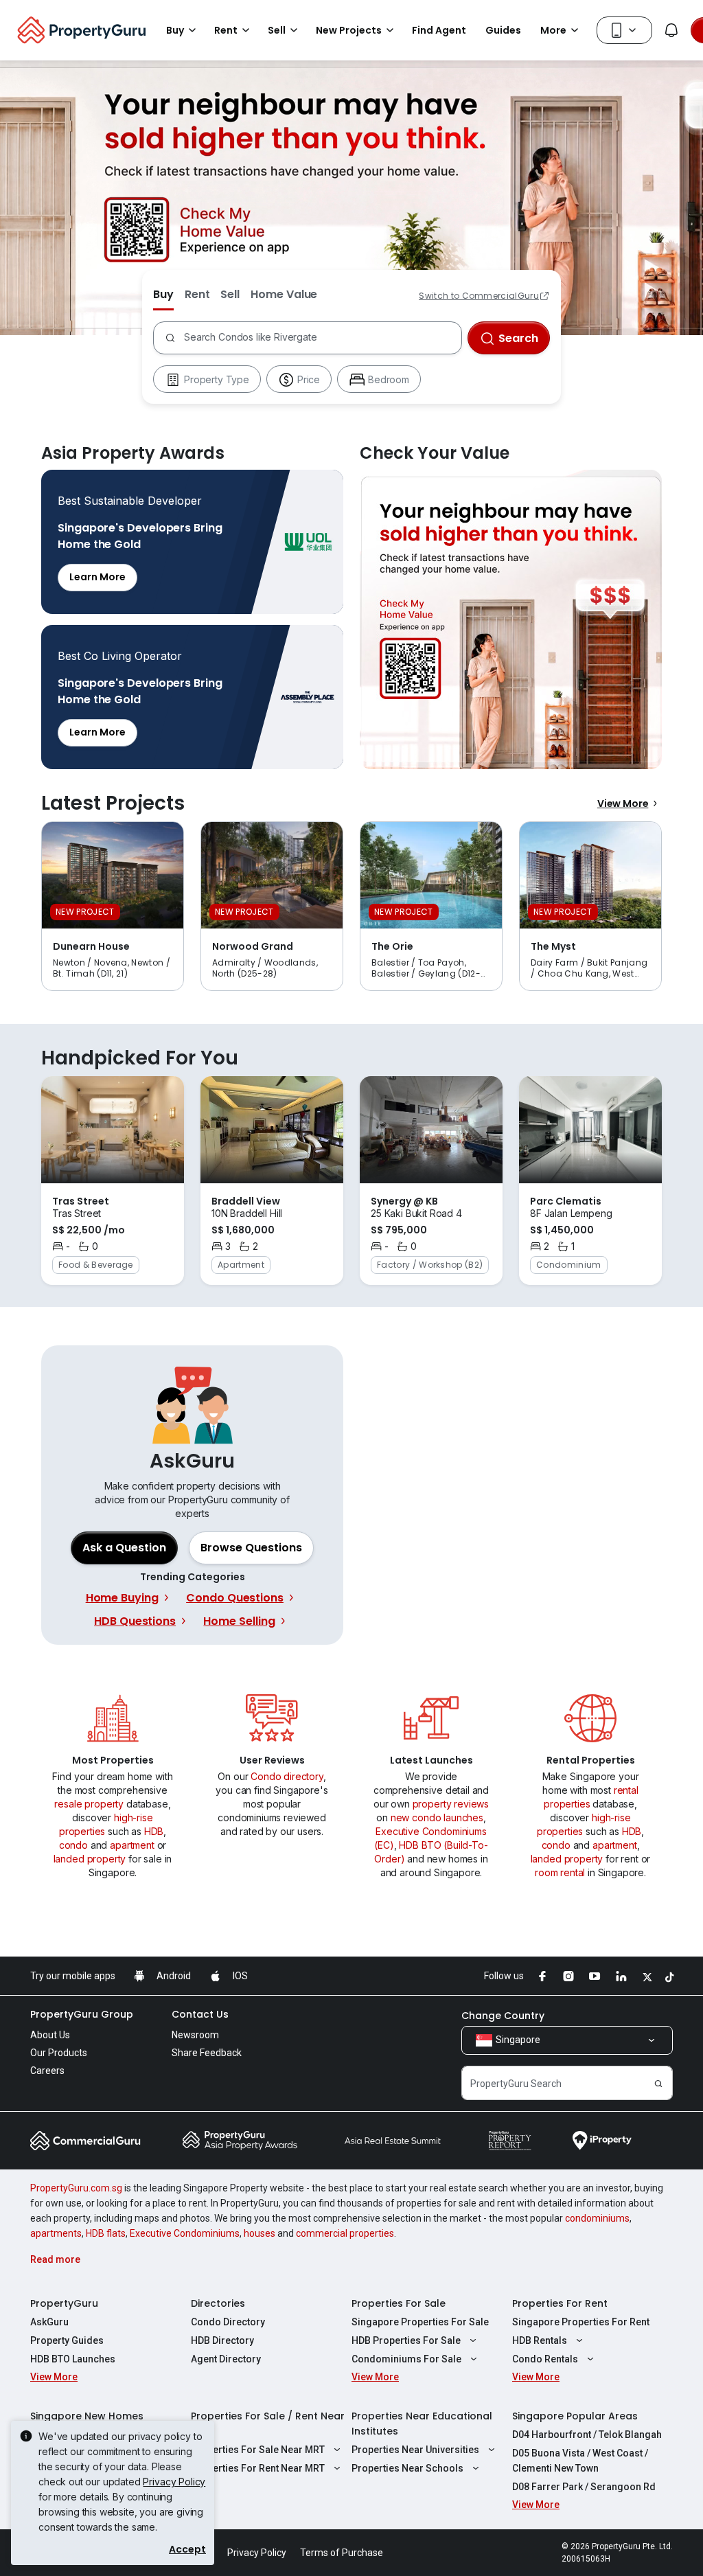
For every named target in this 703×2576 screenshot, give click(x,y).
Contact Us (200, 2014)
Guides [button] (503, 30)
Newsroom (195, 2035)
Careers (47, 2071)
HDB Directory (222, 2340)
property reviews (451, 1804)
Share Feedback (207, 2053)
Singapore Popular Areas (575, 2416)
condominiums (597, 2218)
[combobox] (320, 338)
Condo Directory (228, 2322)
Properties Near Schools (407, 2468)
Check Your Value (511, 619)
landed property (90, 1859)
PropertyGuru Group (82, 2014)
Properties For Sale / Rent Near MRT (268, 2424)
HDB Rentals (540, 2340)
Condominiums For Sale (406, 2359)
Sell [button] (277, 30)
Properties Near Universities (415, 2450)
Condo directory (287, 1776)
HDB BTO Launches (73, 2359)
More (553, 30)
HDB (154, 1831)
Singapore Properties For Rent (581, 2322)
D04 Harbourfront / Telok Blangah (587, 2435)
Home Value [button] (284, 294)
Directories (218, 2303)
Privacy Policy (174, 2482)
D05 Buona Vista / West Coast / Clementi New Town (580, 2461)
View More (623, 803)
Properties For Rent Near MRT (258, 2468)
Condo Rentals (545, 2359)
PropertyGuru (64, 2303)
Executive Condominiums (185, 2233)
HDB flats (106, 2233)
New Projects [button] (349, 30)
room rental (560, 1872)
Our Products (59, 2053)
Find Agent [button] (439, 30)
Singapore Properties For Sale (420, 2322)
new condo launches (437, 1817)
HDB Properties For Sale (406, 2340)
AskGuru (49, 2322)
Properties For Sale (399, 2303)
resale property (89, 1804)
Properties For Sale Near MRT (258, 2450)
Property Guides (67, 2340)
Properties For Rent (560, 2303)
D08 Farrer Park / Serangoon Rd (584, 2487)
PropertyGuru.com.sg (76, 2188)
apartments (56, 2233)
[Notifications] (671, 30)
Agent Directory (226, 2359)
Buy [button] (175, 30)
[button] (251, 1548)
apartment (132, 1845)
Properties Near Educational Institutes (422, 2424)
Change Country (503, 2016)
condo (73, 1845)
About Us (50, 2035)
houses (260, 2233)
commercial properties (345, 2233)
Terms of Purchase (342, 2553)
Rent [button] (226, 30)
